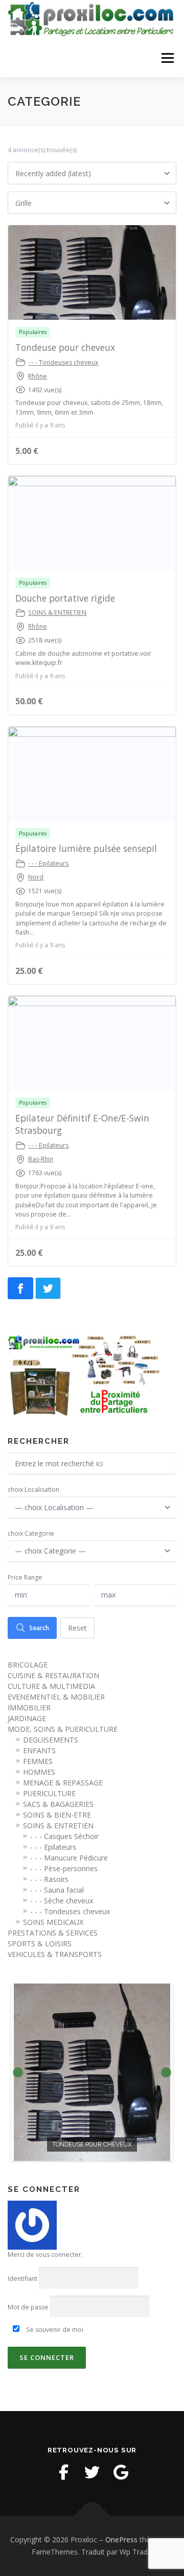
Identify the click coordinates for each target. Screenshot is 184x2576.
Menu (167, 58)
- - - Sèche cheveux (62, 1901)
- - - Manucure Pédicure (69, 1858)
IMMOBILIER (29, 1708)
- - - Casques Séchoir (64, 1836)
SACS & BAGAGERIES (58, 1804)
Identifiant (22, 2279)
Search (39, 1628)
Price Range (25, 1577)
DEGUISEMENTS (51, 1740)
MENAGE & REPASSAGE (63, 1783)
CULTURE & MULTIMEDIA (51, 1686)
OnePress (121, 2539)
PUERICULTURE (49, 1793)
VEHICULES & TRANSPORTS (55, 1954)
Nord (36, 877)
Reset (77, 1628)
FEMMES (38, 1761)
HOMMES (39, 1772)
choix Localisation (33, 1489)
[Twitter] (92, 2472)
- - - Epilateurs (48, 863)
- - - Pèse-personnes (64, 1868)
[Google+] (121, 2472)
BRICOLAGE (28, 1665)
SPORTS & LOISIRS (40, 1943)
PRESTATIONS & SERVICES (53, 1933)
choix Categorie (31, 1533)
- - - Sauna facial (57, 1890)
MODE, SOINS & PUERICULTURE (63, 1729)
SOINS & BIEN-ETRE (57, 1815)
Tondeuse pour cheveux (65, 347)
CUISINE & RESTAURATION (53, 1675)
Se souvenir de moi (54, 2330)
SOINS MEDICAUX (53, 1922)
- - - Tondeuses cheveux (63, 362)
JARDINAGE (27, 1718)
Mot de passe (28, 2307)
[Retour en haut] (92, 2516)
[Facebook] (63, 2472)
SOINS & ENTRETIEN (57, 613)
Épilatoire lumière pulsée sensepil (86, 848)
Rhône (38, 376)
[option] (92, 2072)
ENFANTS (39, 1750)
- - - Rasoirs (49, 1879)
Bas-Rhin (41, 1159)
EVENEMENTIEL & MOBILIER (56, 1697)
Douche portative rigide (65, 598)
